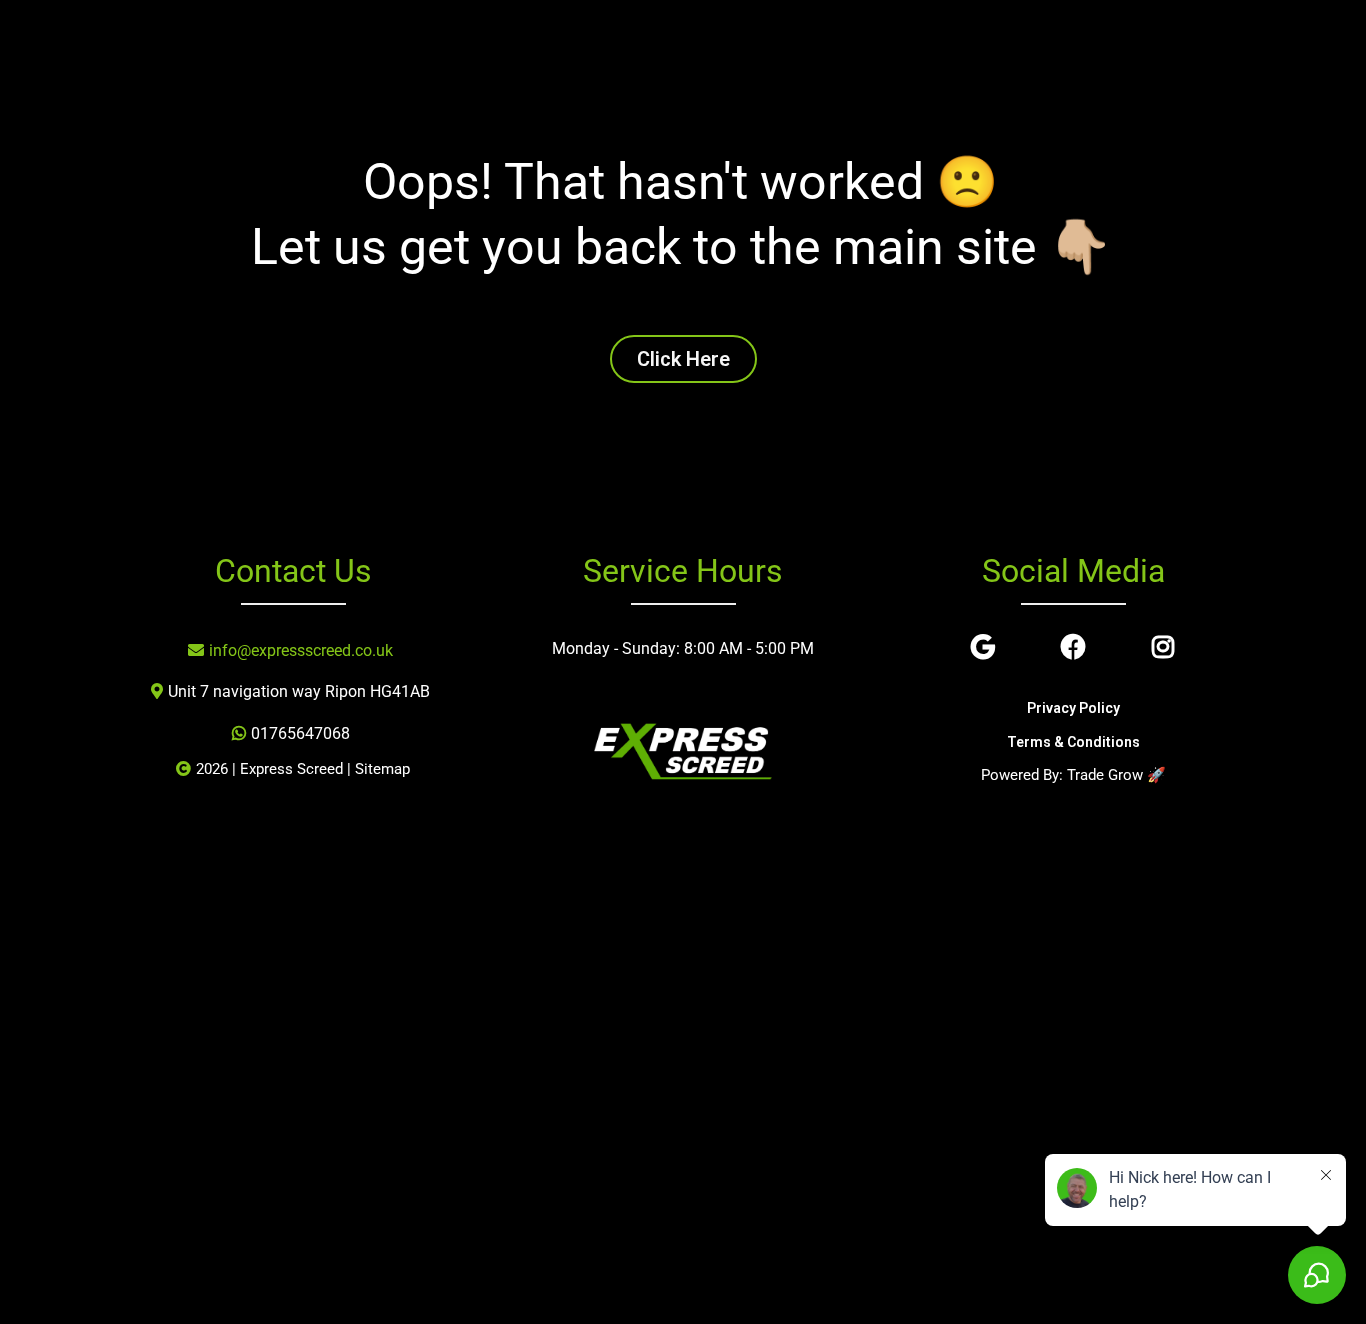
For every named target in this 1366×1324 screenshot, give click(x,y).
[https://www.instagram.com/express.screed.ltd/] (1168, 647)
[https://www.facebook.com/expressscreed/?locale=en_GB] (1078, 647)
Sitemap (382, 769)
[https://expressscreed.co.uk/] (683, 752)
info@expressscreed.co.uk (301, 650)
